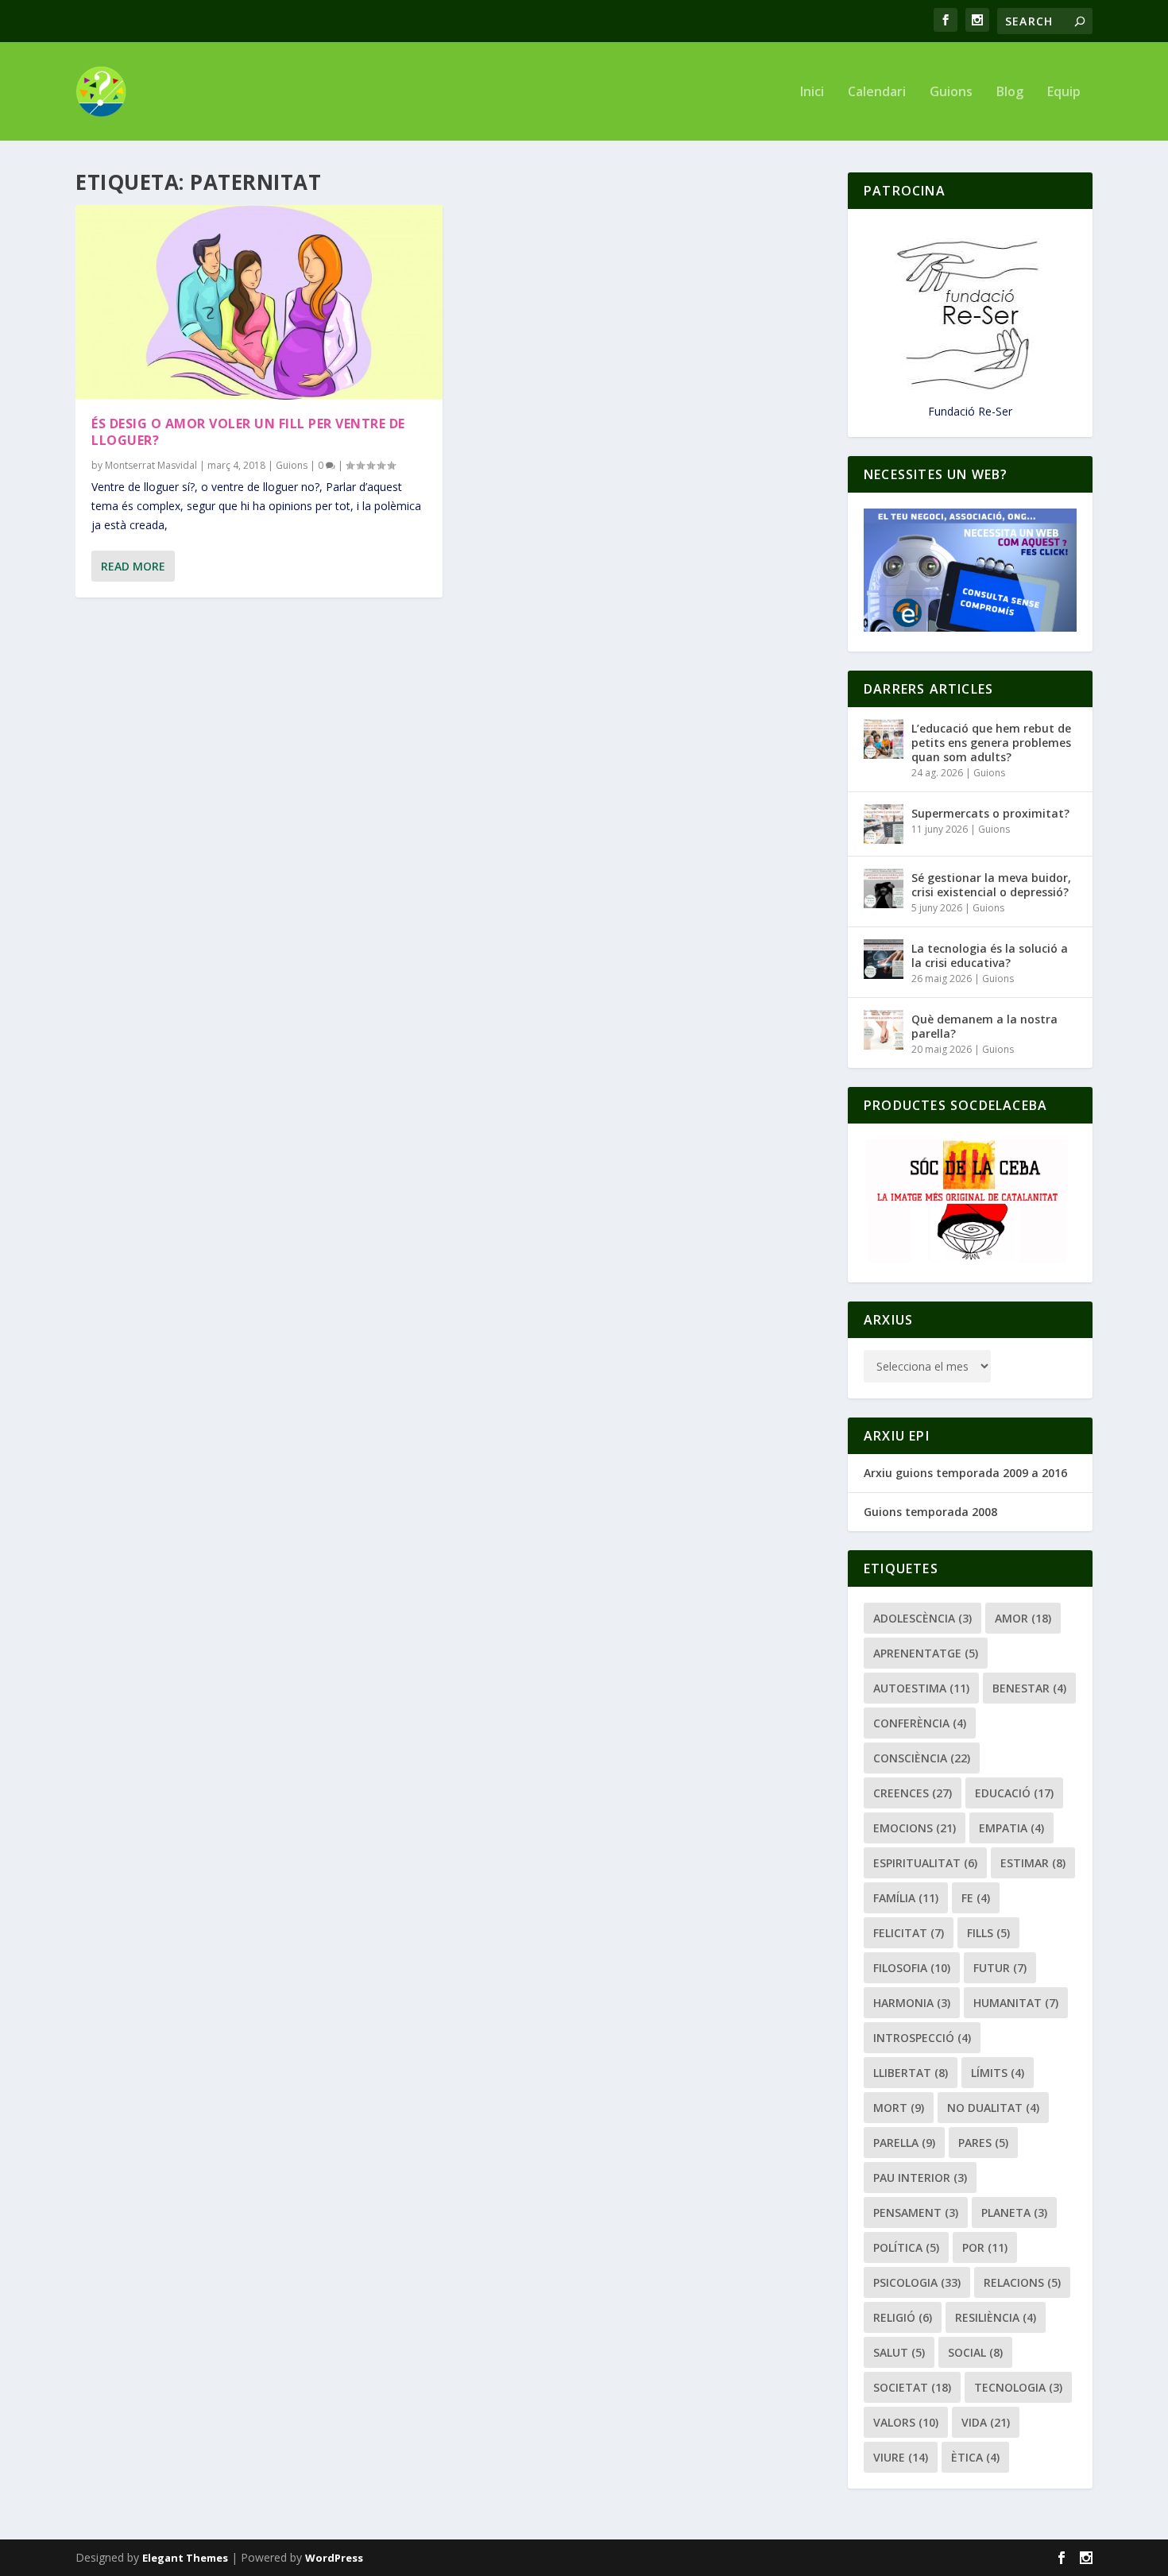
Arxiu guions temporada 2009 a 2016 (965, 1473)
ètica (975, 2457)
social (975, 2352)
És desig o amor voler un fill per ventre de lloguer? (248, 432)
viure (901, 2457)
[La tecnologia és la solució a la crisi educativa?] (884, 959)
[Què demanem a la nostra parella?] (884, 1030)
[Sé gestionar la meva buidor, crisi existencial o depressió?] (884, 888)
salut (899, 2352)
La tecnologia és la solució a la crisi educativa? (990, 955)
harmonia (912, 2003)
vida (986, 2422)
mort (899, 2108)
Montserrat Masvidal (151, 465)
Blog (1010, 93)
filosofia (912, 1968)
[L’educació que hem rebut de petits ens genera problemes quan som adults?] (884, 739)
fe (976, 1898)
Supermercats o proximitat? (990, 813)
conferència (920, 1723)
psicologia (917, 2282)
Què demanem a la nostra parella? (984, 1026)
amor (1023, 1618)
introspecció (922, 2038)
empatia (1011, 1828)
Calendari (877, 93)
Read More (133, 566)
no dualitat (993, 2108)
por (985, 2247)
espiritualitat (925, 1863)
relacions (1022, 2282)
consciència (922, 1758)
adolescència (922, 1618)
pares (983, 2143)
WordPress (334, 2558)
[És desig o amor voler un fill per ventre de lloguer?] (259, 302)
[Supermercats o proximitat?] (884, 824)
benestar (1029, 1688)
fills (988, 1933)
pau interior (920, 2178)
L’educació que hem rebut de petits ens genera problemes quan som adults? (991, 743)
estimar (1033, 1863)
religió (903, 2317)
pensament (916, 2212)
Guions (951, 93)
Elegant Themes (185, 2558)
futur (1000, 1968)
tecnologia (1018, 2387)
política (906, 2247)
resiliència (996, 2317)
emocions (915, 1828)
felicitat (909, 1933)
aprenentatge (926, 1653)
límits (998, 2073)
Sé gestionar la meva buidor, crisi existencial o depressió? (991, 885)
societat (912, 2387)
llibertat (911, 2073)
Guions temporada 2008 (930, 1512)
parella (904, 2143)
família (906, 1898)
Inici (812, 93)
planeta (1014, 2212)
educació (1014, 1793)
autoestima (921, 1688)
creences (913, 1793)
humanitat (1016, 2003)
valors (906, 2422)
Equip (1064, 93)
